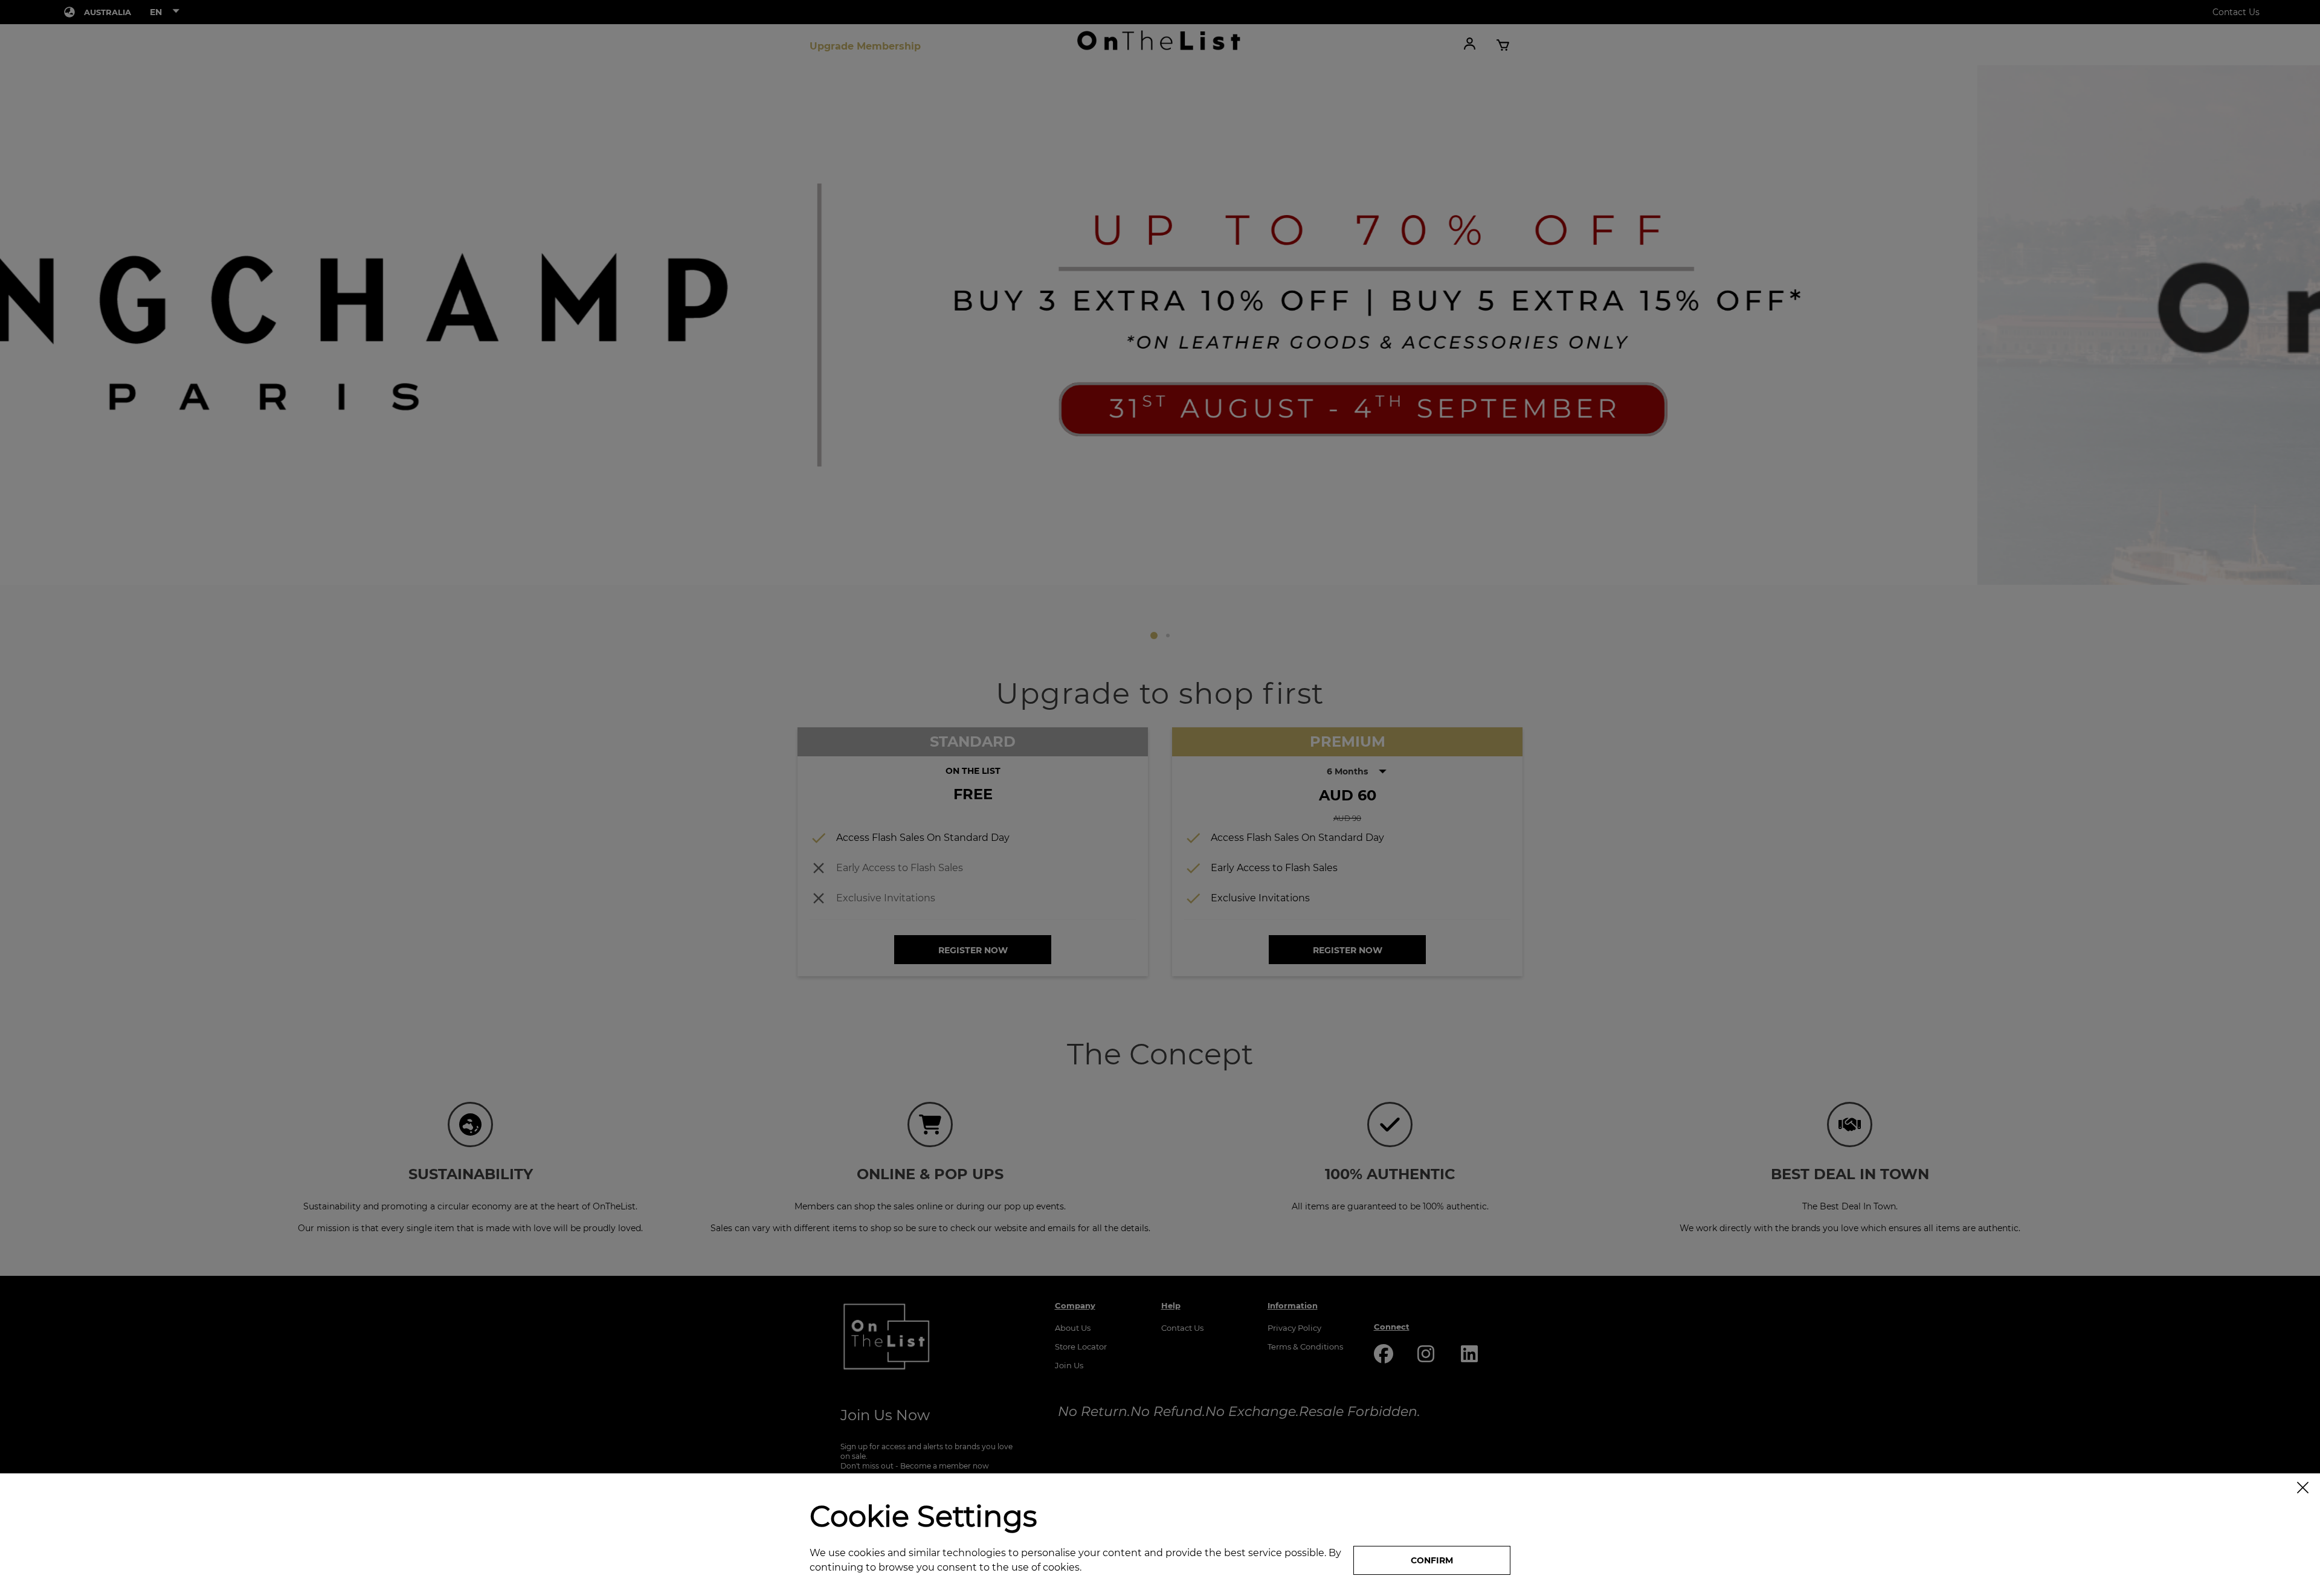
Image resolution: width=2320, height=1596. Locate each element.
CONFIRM (1432, 1560)
